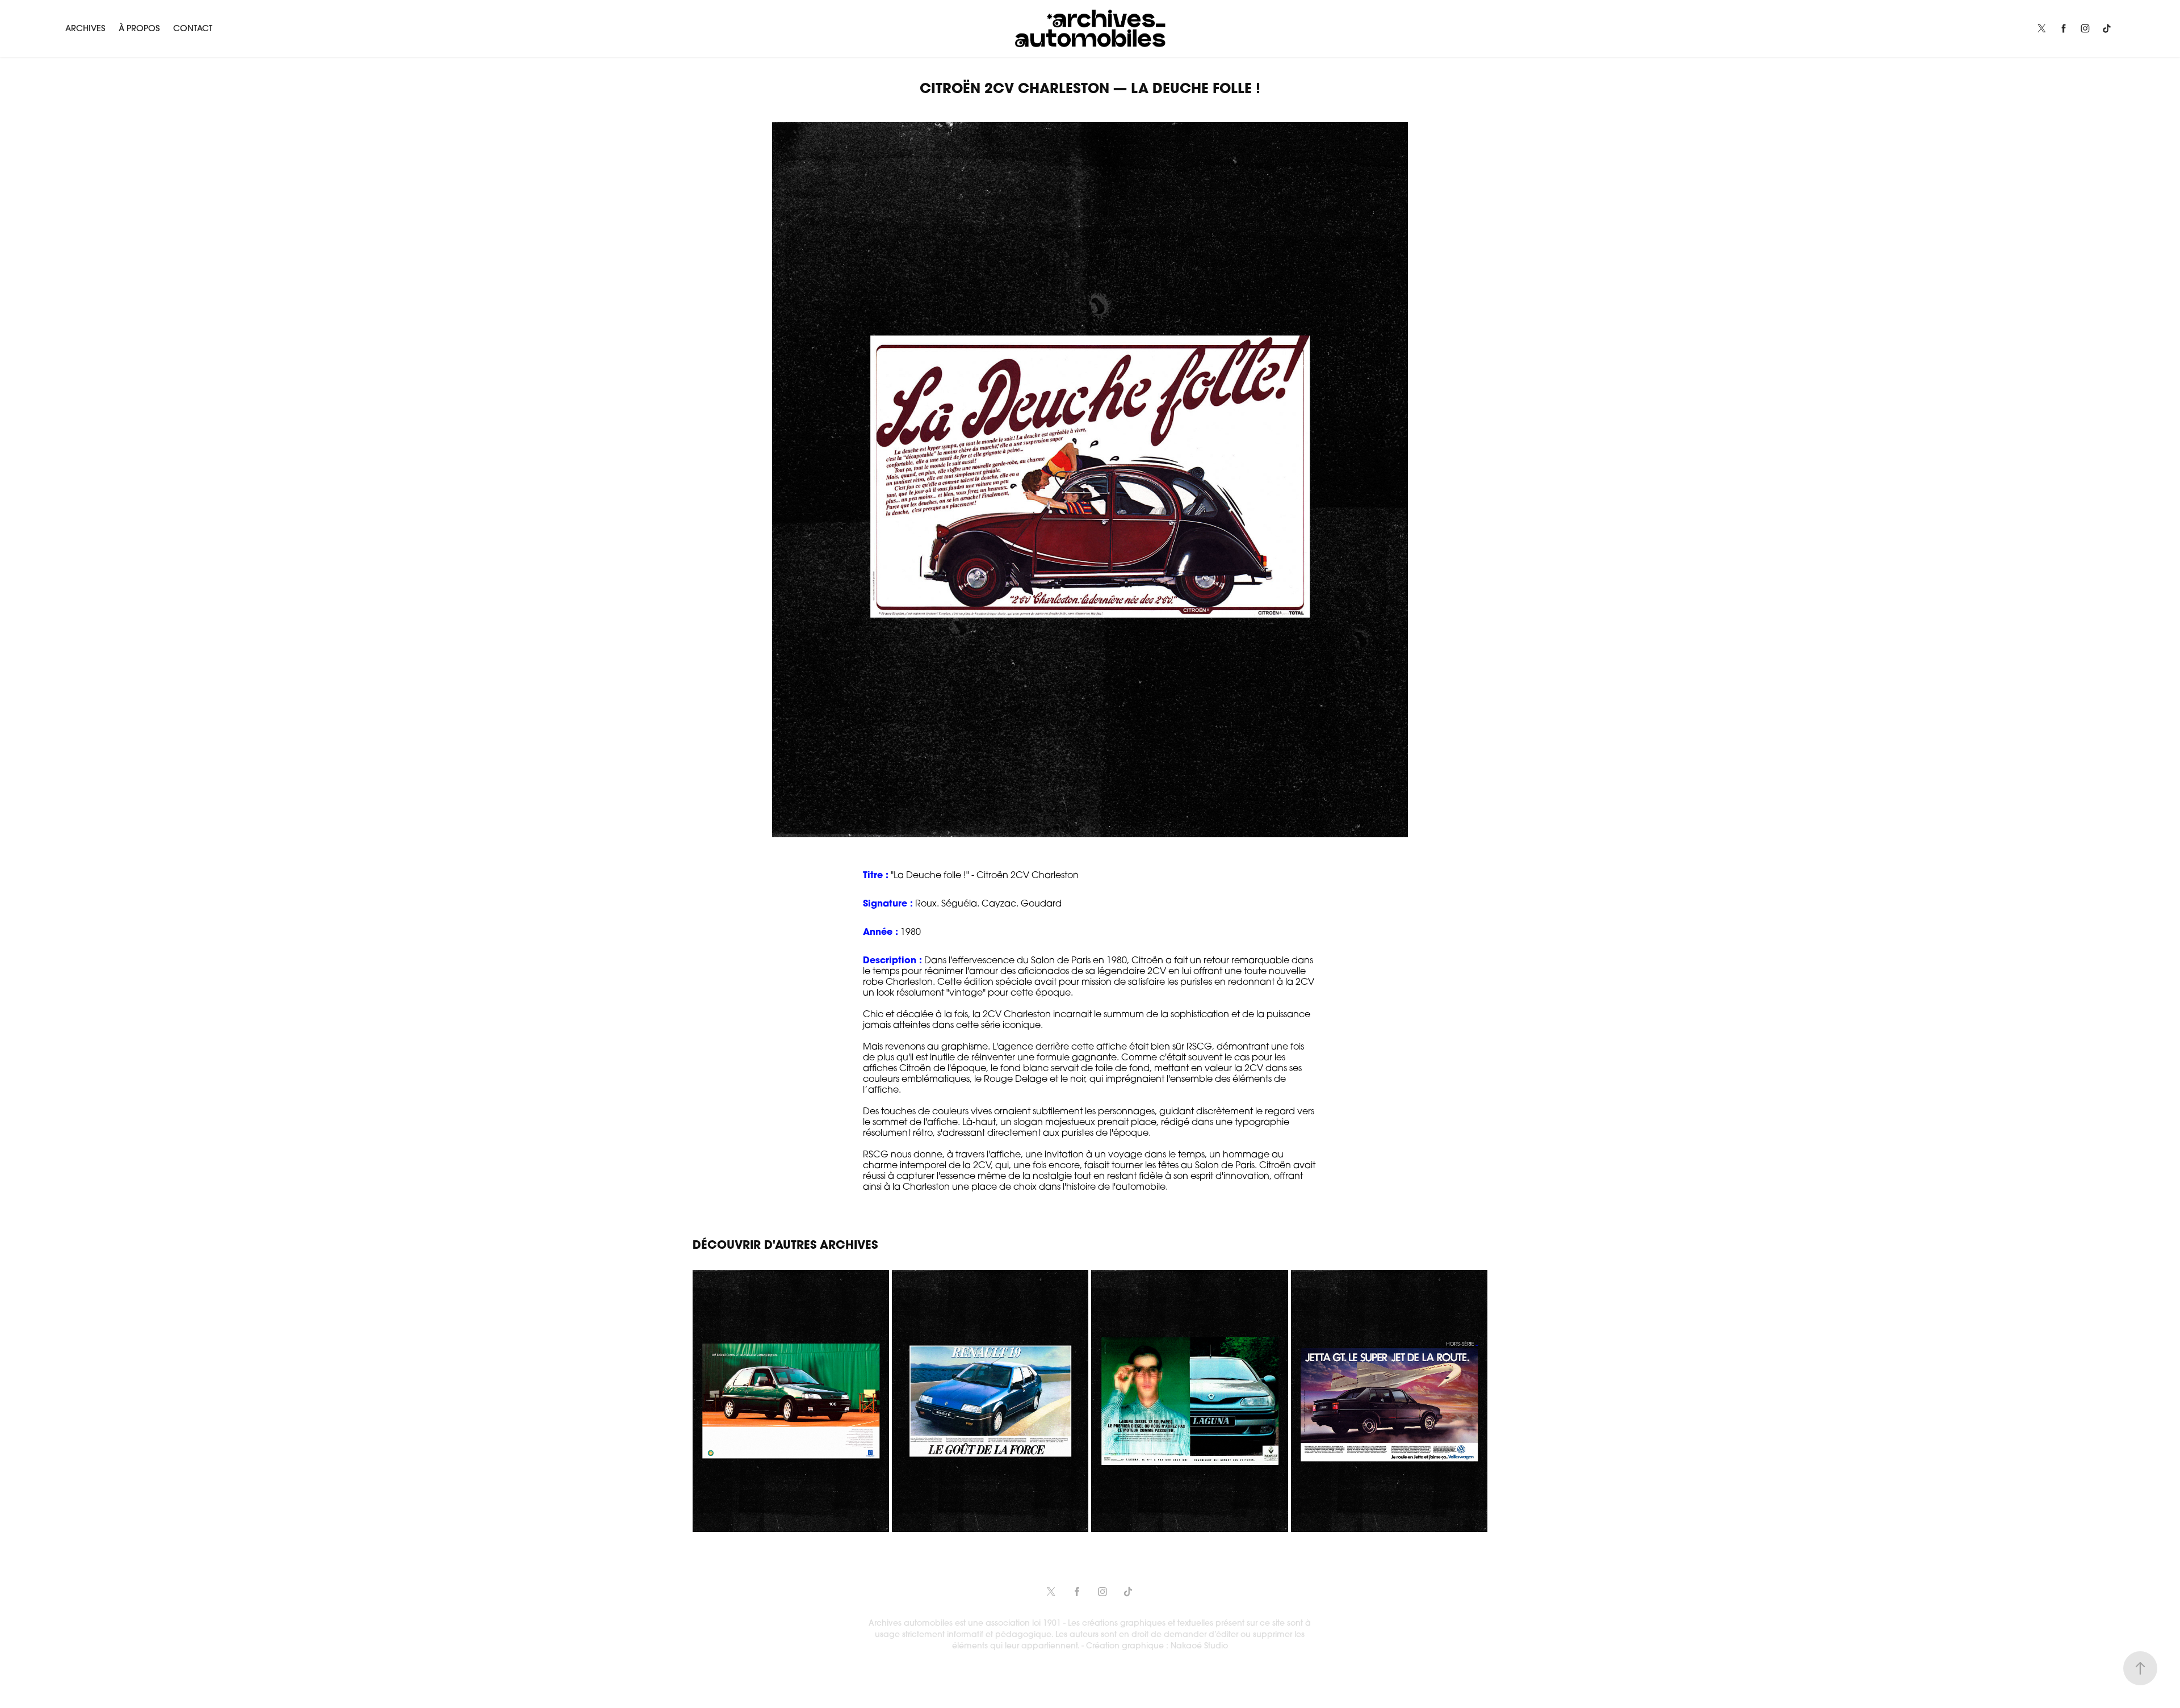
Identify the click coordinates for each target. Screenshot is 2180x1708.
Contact (193, 28)
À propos (139, 28)
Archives (85, 28)
